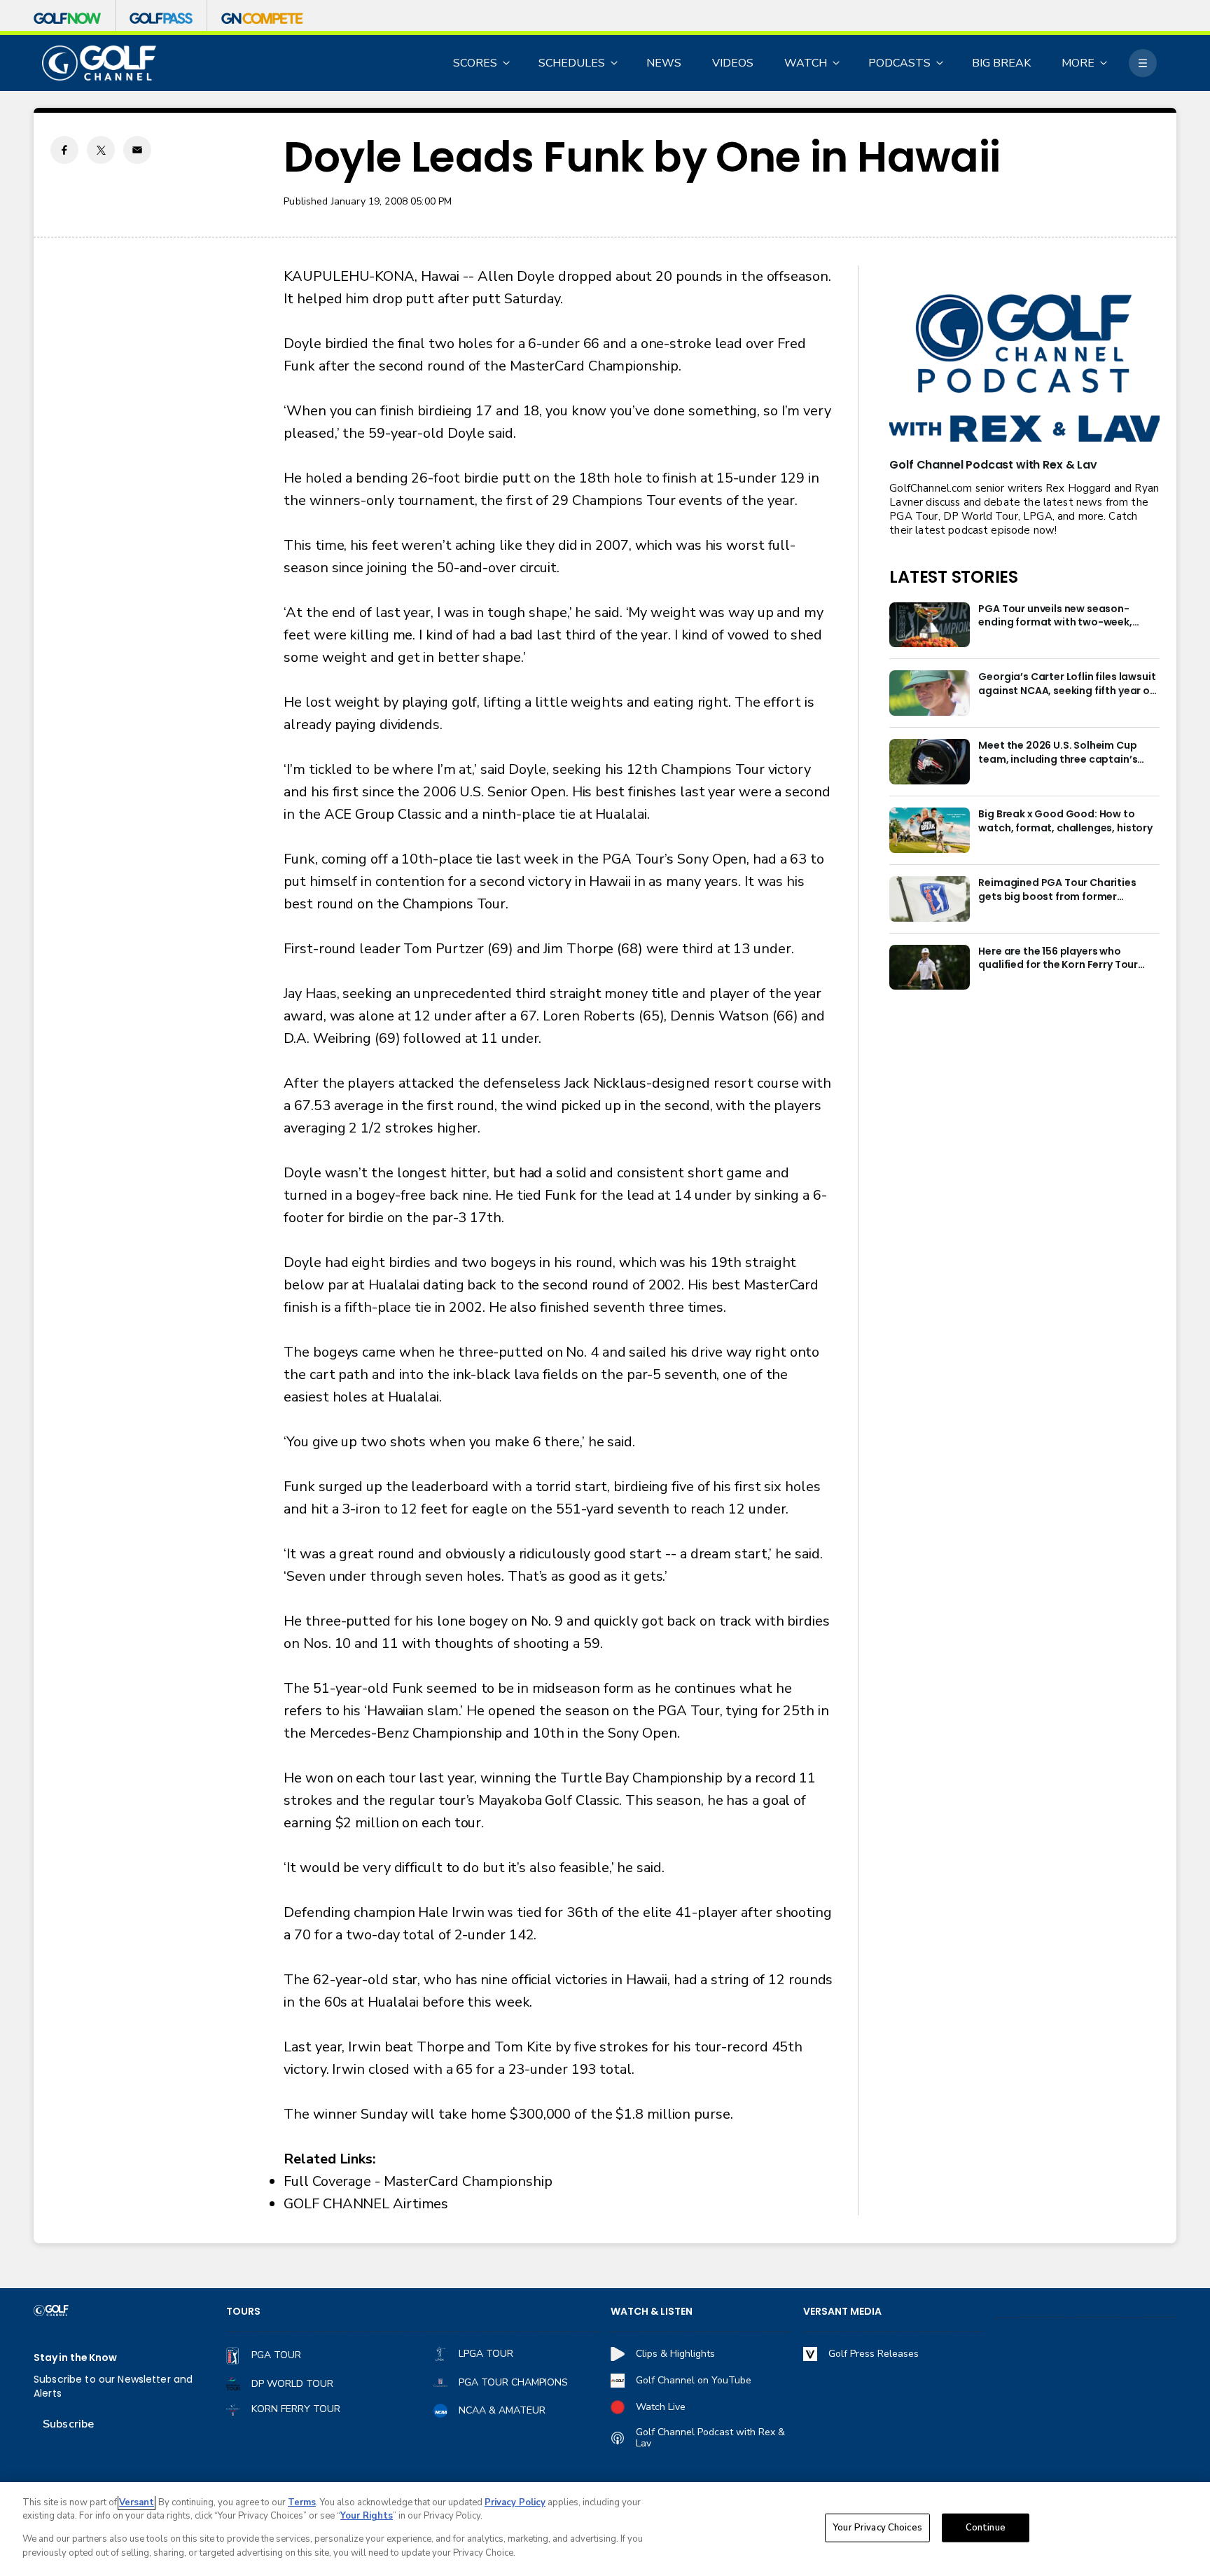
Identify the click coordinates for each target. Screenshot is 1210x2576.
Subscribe (68, 2424)
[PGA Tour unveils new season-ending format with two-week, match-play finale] (930, 625)
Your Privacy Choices (877, 2528)
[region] (605, 2529)
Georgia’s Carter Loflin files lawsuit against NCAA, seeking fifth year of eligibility (1067, 684)
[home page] (99, 63)
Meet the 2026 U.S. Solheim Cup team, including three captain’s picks (1058, 753)
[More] (1143, 63)
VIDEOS (733, 63)
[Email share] (137, 150)
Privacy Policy (515, 2502)
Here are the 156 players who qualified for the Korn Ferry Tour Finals (1058, 959)
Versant (137, 2502)
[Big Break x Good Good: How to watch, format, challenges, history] (930, 830)
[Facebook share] (64, 150)
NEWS (664, 63)
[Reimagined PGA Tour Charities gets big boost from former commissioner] (930, 899)
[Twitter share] (101, 150)
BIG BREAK (1001, 63)
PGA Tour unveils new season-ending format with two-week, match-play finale (1055, 616)
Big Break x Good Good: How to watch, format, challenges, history (1065, 821)
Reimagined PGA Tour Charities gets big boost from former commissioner (1057, 890)
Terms (302, 2502)
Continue (986, 2528)
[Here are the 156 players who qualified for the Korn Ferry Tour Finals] (930, 968)
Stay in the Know (75, 2358)
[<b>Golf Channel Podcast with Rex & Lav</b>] (1024, 369)
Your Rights (367, 2516)
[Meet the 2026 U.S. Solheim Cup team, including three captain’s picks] (930, 762)
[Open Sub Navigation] (507, 63)
